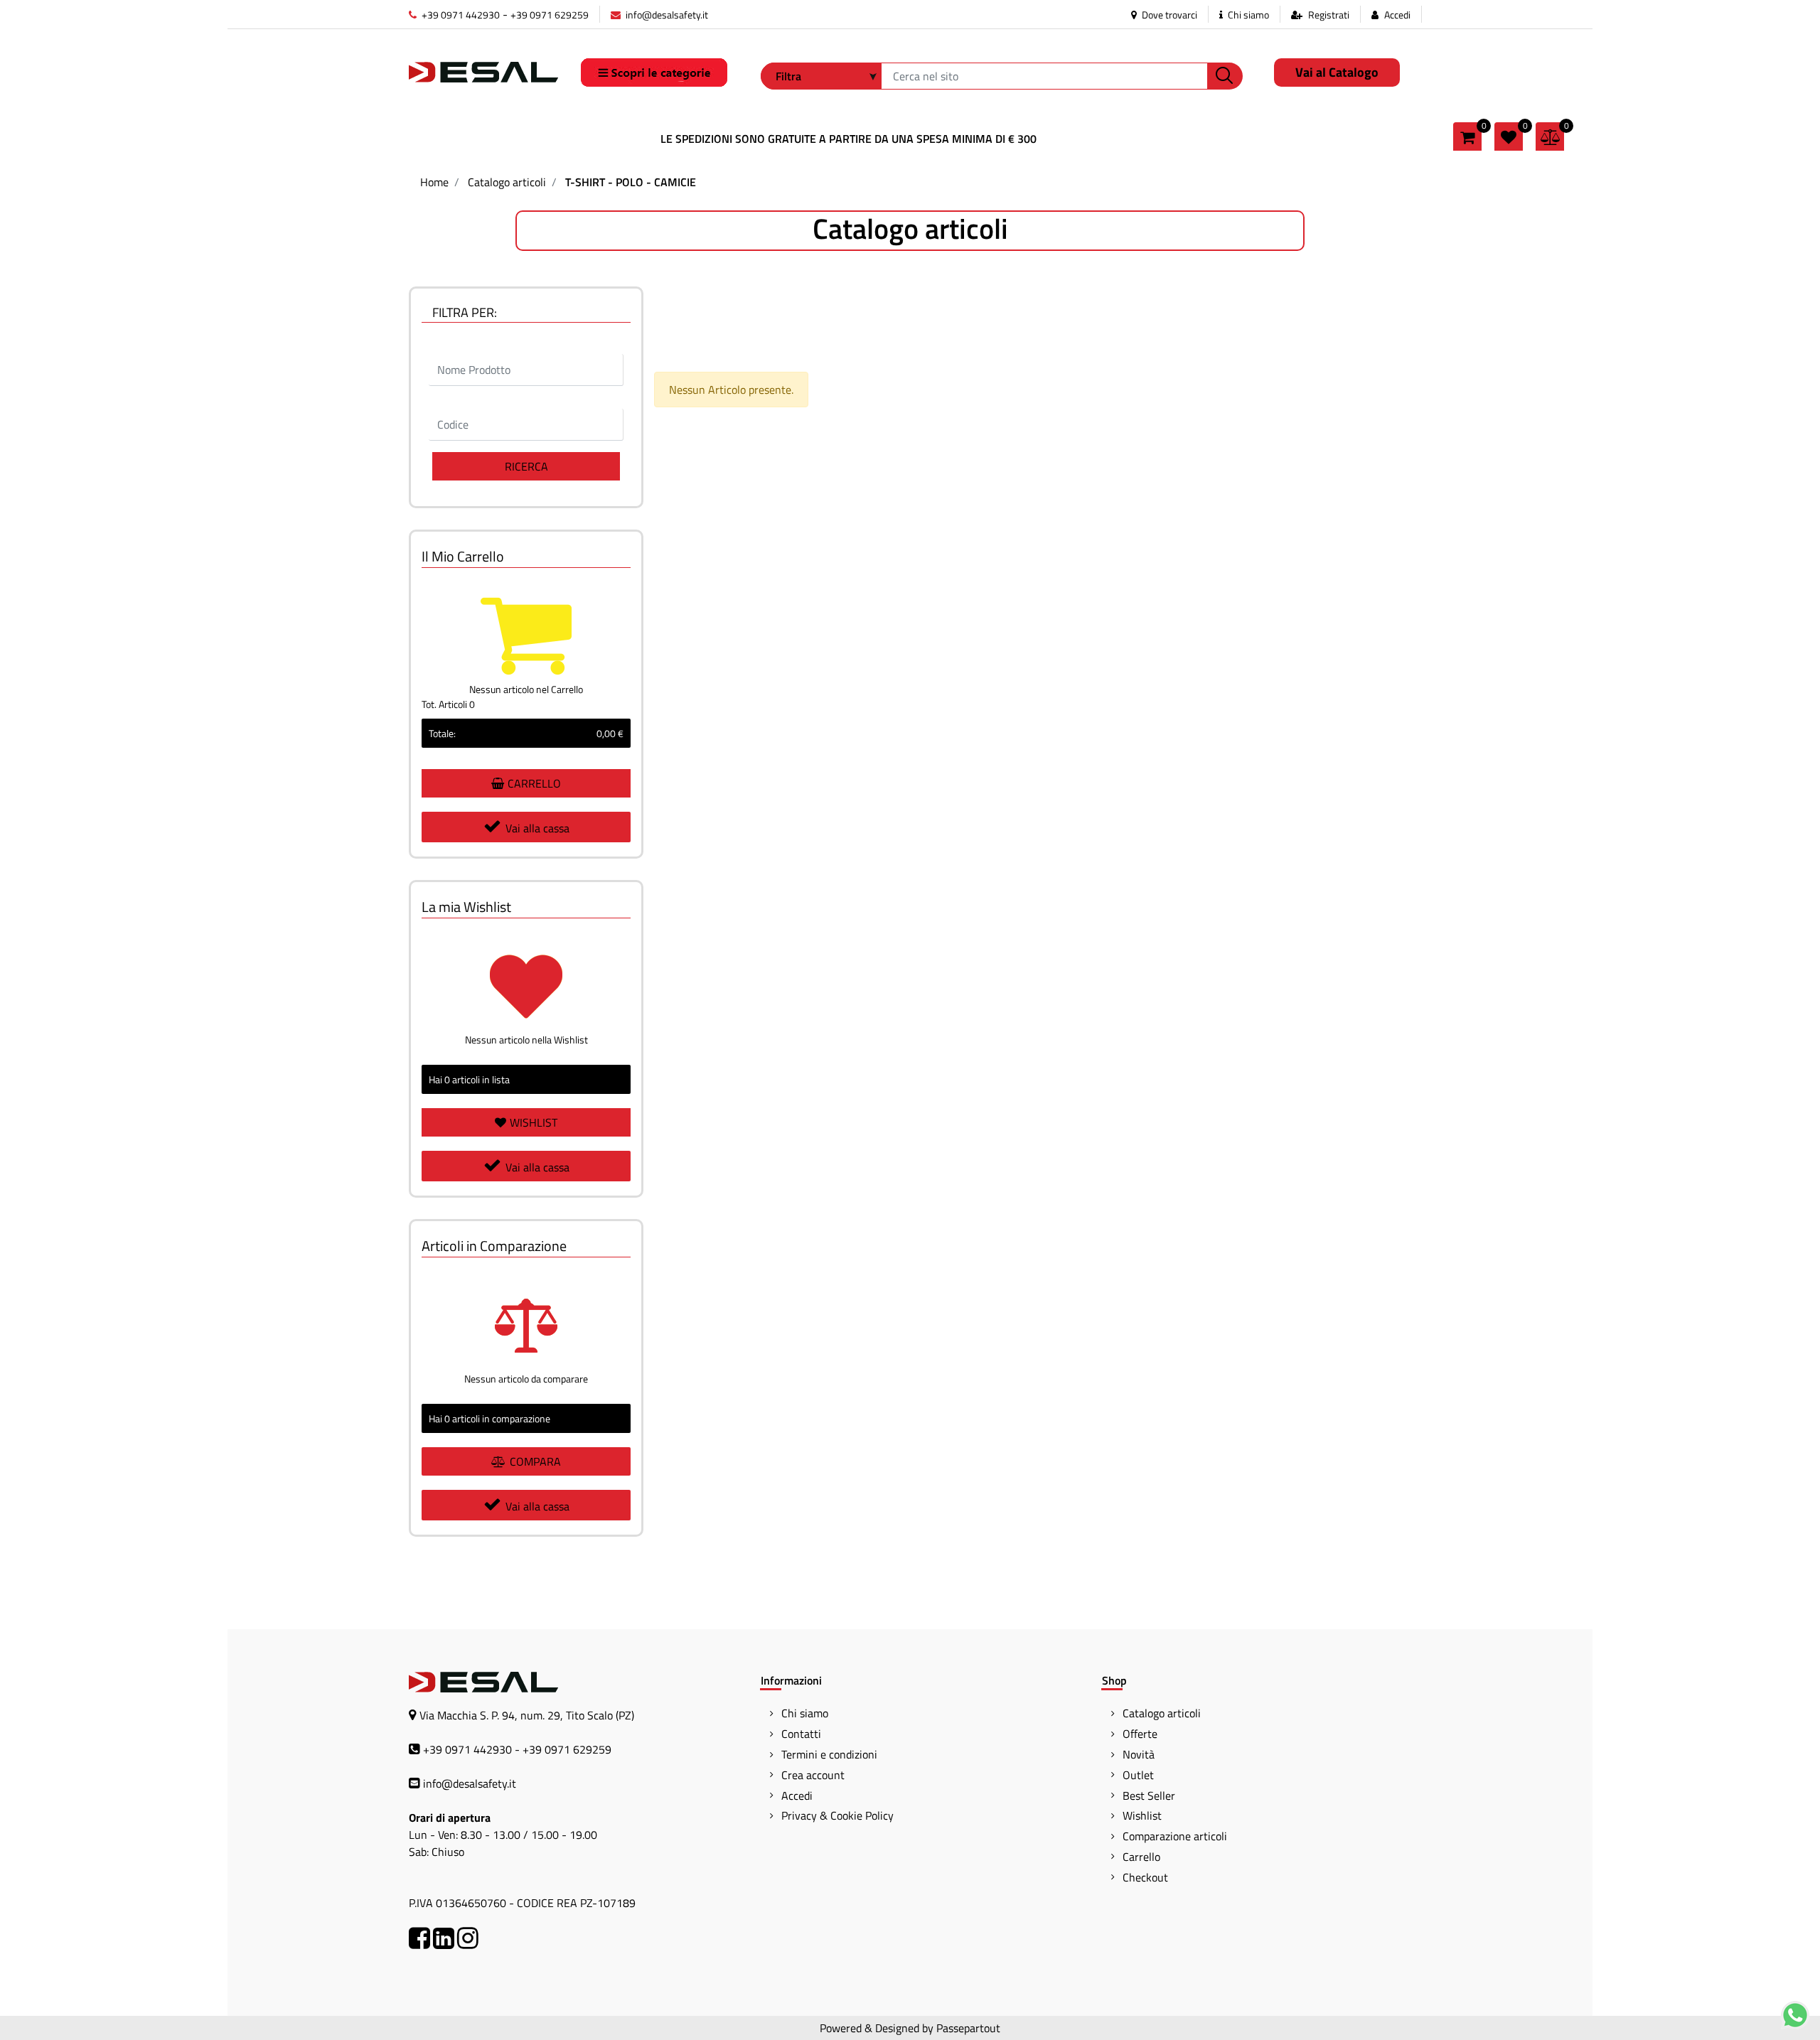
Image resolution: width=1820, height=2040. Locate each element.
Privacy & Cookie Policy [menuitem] (837, 1815)
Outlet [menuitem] (1138, 1775)
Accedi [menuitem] (797, 1795)
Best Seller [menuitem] (1149, 1795)
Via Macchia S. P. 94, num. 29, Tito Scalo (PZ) (527, 1715)
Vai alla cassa (537, 828)
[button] (1225, 76)
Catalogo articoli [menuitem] (1162, 1713)
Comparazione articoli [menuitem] (1175, 1836)
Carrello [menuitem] (1141, 1857)
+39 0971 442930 (460, 15)
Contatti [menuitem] (801, 1734)
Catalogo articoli (507, 182)
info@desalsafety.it (666, 15)
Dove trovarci (1168, 15)
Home (434, 182)
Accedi (1397, 15)
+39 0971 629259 (550, 15)
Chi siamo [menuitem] (805, 1713)
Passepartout (968, 2028)
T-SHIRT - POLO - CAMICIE (631, 182)
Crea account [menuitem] (813, 1775)
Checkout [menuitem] (1145, 1877)
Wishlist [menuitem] (1142, 1815)
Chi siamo (1247, 15)
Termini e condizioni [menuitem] (829, 1754)
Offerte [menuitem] (1140, 1734)
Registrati (1329, 15)
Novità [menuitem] (1139, 1754)
